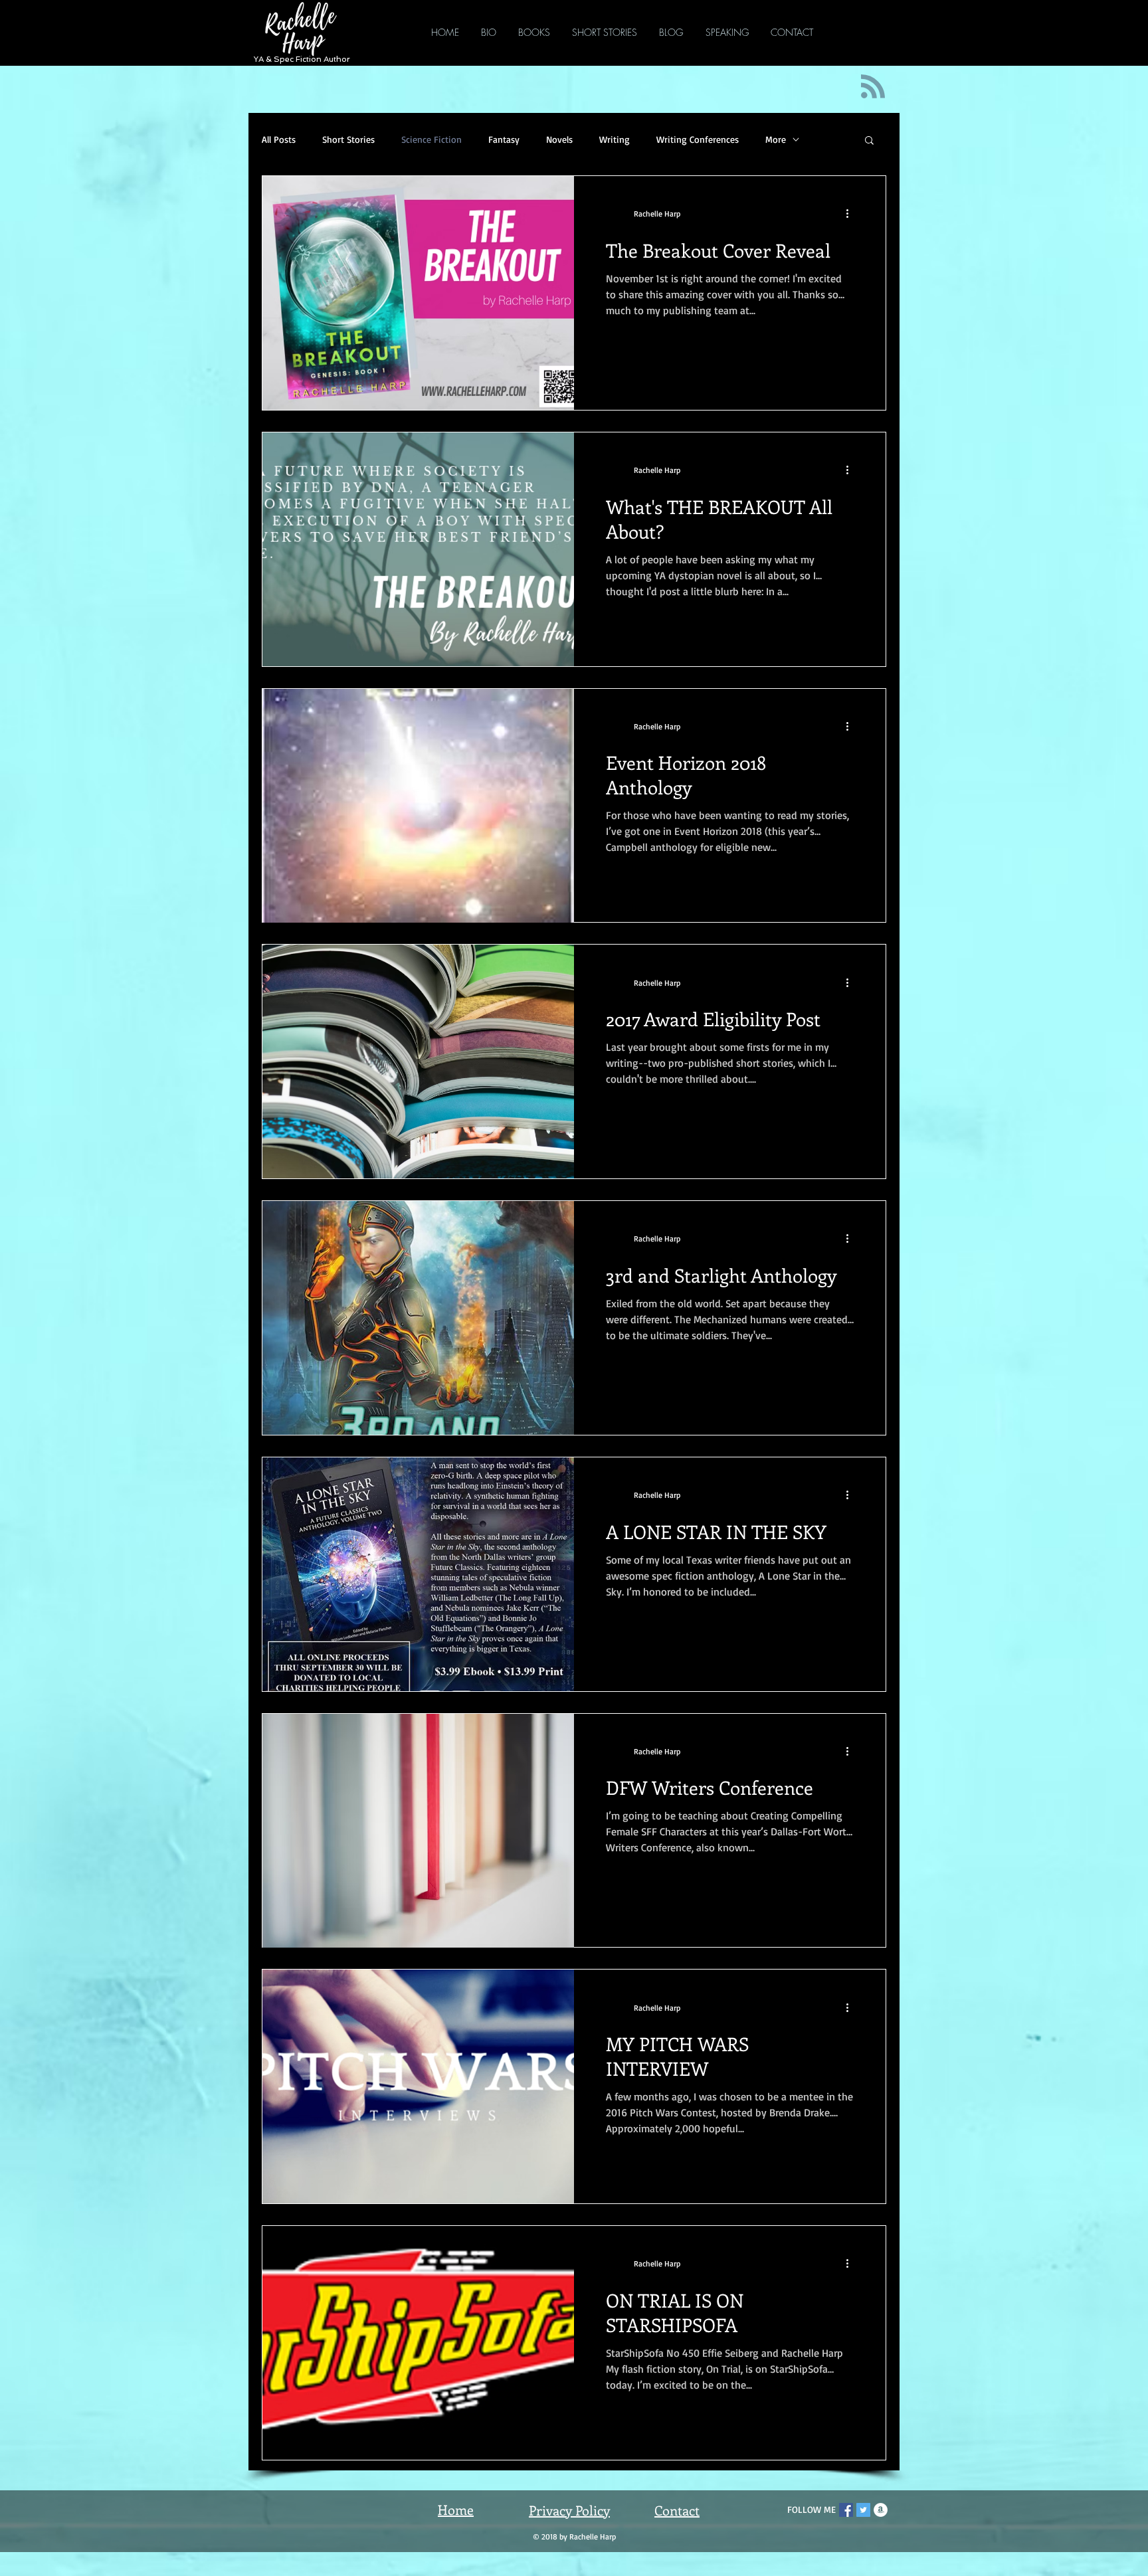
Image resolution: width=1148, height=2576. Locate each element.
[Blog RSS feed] (873, 87)
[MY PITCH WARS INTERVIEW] (418, 2086)
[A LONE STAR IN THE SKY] (418, 1574)
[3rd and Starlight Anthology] (418, 1318)
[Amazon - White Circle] (881, 2510)
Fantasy (504, 139)
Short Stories (348, 139)
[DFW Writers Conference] (418, 1831)
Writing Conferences (698, 139)
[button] (869, 141)
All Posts (279, 139)
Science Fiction (431, 139)
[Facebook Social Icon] (846, 2510)
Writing (615, 139)
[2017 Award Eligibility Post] (418, 1061)
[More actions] (852, 214)
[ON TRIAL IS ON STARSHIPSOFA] (418, 2343)
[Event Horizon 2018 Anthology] (418, 806)
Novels (559, 139)
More (776, 139)
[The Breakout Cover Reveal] (418, 293)
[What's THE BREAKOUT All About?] (418, 549)
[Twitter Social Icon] (863, 2510)
